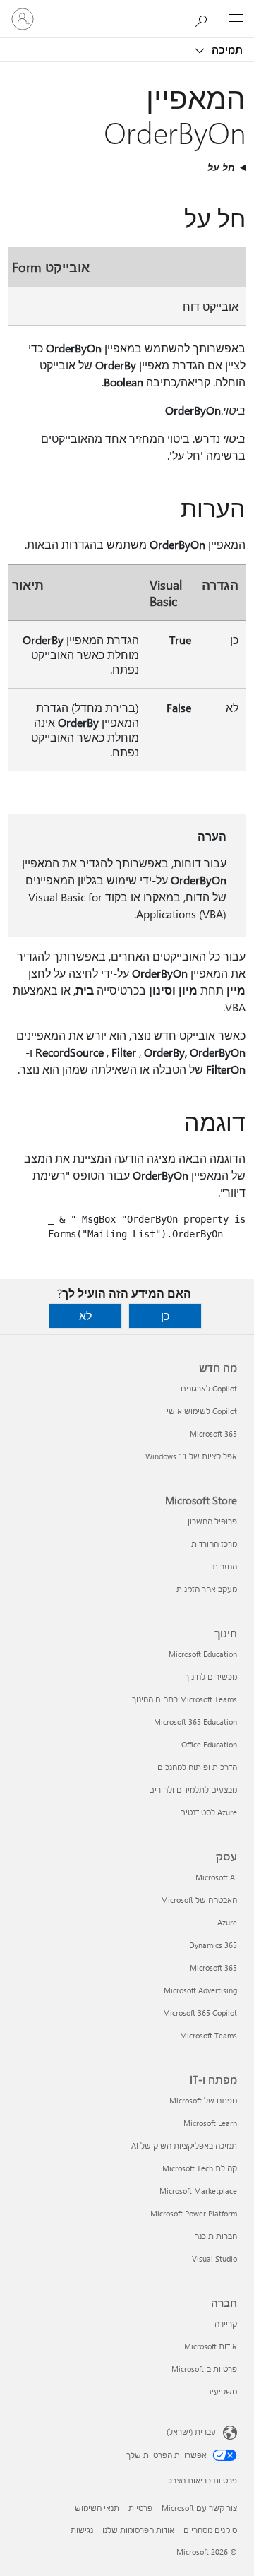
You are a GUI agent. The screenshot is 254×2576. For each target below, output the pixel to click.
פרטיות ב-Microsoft (204, 2369)
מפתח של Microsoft (203, 2100)
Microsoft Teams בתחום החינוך (185, 1699)
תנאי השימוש (97, 2508)
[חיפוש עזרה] (205, 18)
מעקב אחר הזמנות (207, 1589)
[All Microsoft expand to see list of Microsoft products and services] (236, 19)
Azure (227, 1922)
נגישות (82, 2530)
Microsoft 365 (213, 1434)
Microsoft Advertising (200, 1990)
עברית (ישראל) (191, 2432)
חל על (221, 167)
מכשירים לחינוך (211, 1676)
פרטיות (140, 2508)
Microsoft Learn (210, 2123)
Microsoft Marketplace (198, 2191)
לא (85, 1316)
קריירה (226, 2323)
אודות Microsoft (211, 2346)
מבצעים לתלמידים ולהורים (193, 1789)
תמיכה (226, 49)
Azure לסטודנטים (208, 1812)
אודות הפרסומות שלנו (138, 2530)
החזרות (225, 1566)
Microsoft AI (216, 1877)
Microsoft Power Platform (194, 2213)
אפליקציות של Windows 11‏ (191, 1456)
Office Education (209, 1744)
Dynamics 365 (213, 1945)
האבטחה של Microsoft (199, 1900)
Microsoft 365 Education (195, 1722)
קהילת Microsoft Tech (200, 2168)
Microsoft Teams (208, 2035)
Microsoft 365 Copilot (200, 2013)
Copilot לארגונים (209, 1388)
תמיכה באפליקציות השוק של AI (184, 2145)
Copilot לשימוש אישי (202, 1411)
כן (165, 1316)
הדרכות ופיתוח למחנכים (197, 1767)
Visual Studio (214, 2259)
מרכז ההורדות (214, 1544)
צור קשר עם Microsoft (199, 2508)
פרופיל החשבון (212, 1521)
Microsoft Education (203, 1654)
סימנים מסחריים (210, 2530)
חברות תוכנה (216, 2236)
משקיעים (222, 2391)
